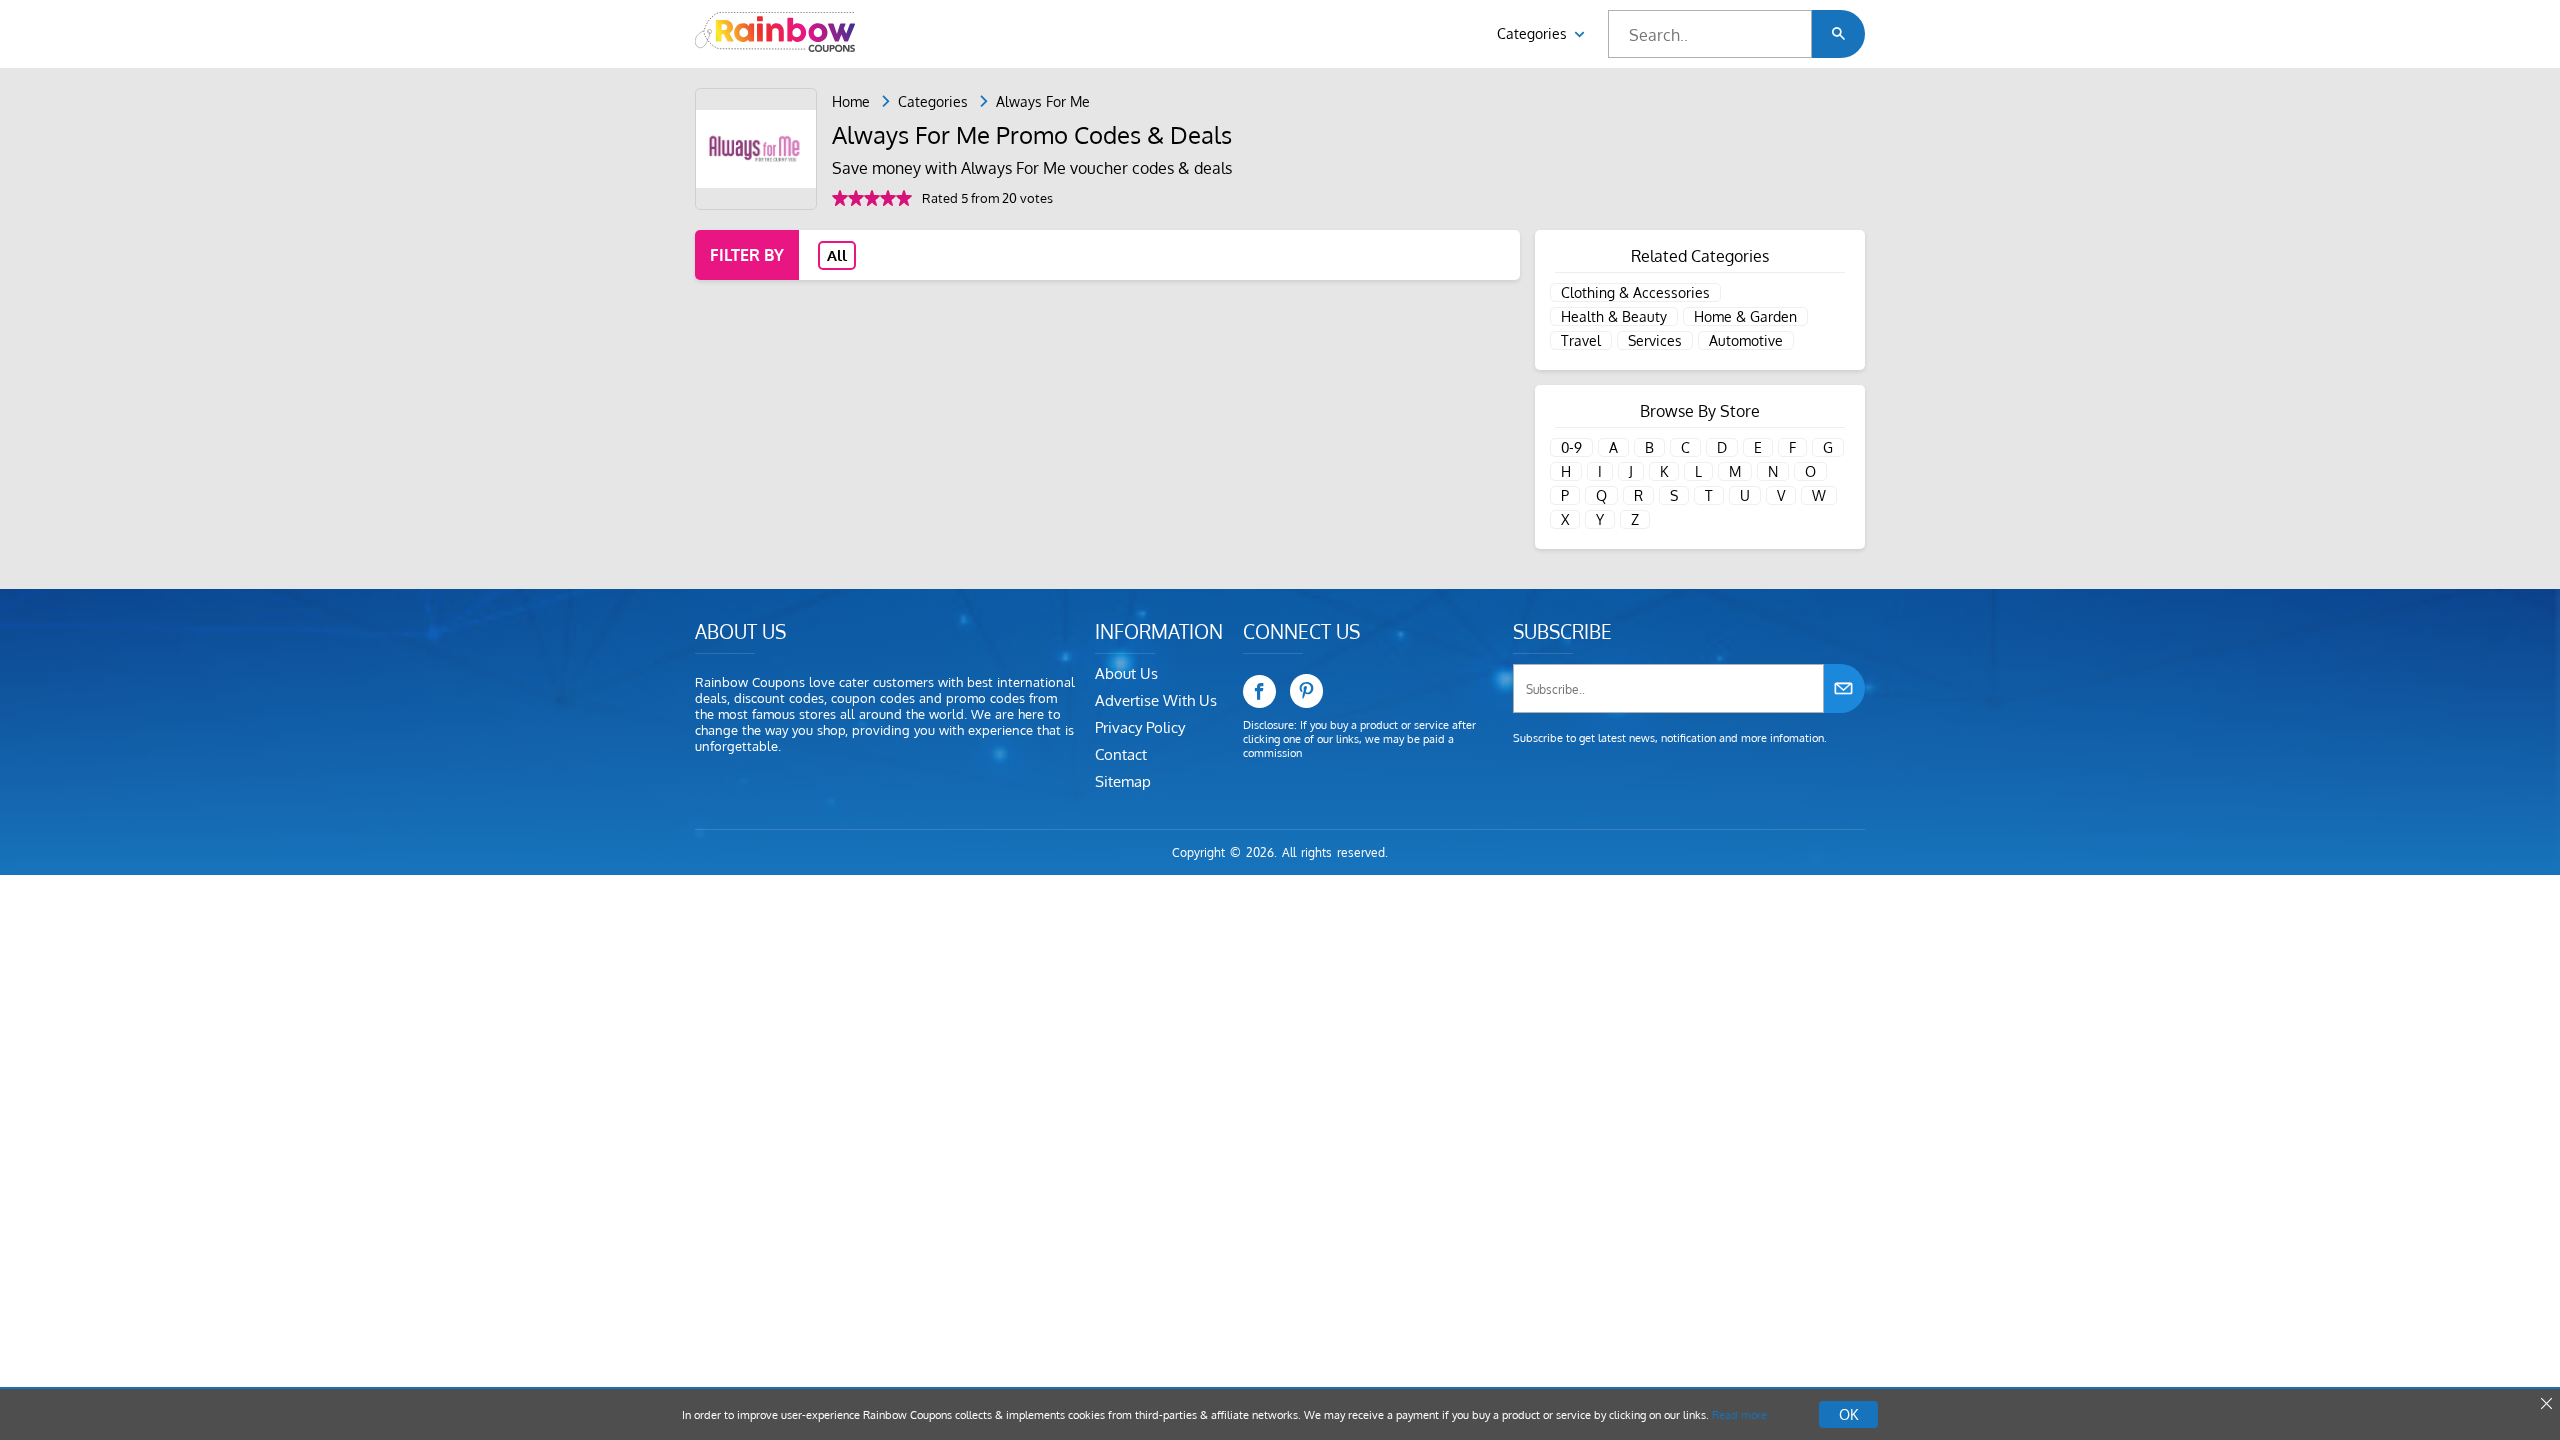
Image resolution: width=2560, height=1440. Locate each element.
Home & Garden (1745, 316)
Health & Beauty (1614, 316)
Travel (1581, 340)
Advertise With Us (1156, 700)
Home (851, 101)
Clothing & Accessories (1635, 292)
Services (1655, 340)
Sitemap (1123, 781)
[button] (1838, 34)
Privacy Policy (1140, 727)
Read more (1739, 1415)
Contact (1121, 754)
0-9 (1571, 447)
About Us (1126, 673)
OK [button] (1848, 1414)
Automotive (1746, 340)
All (837, 255)
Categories (1534, 33)
